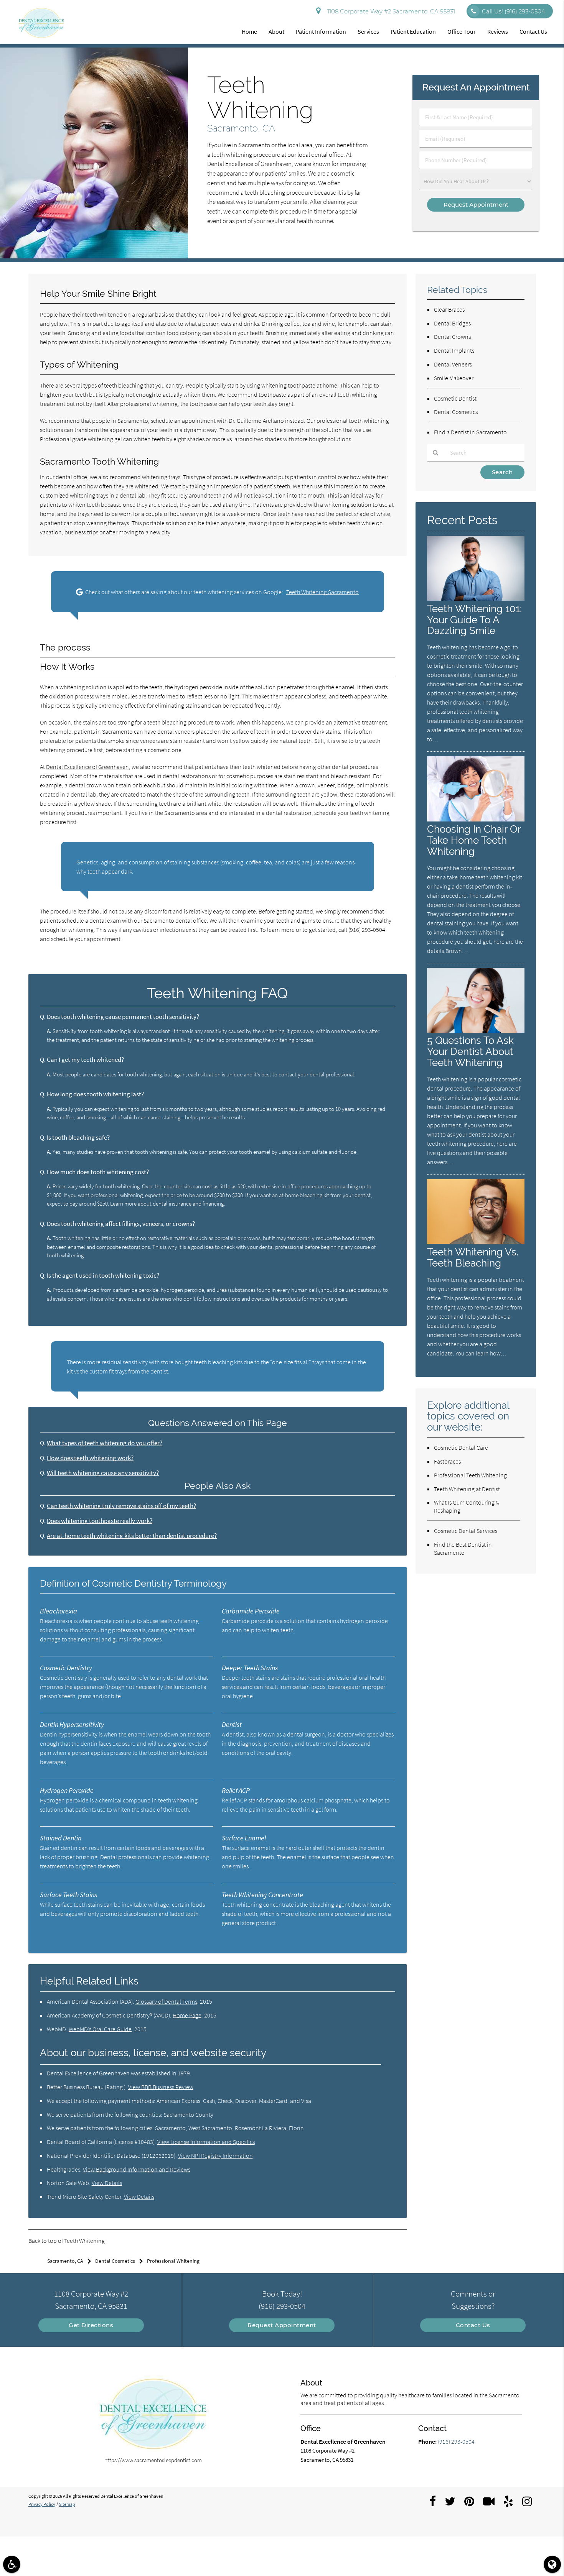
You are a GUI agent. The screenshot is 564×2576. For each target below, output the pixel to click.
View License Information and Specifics (206, 2142)
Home (249, 31)
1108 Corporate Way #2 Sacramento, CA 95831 (390, 11)
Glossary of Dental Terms (166, 2001)
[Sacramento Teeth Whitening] (94, 256)
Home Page (187, 2015)
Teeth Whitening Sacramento (322, 592)
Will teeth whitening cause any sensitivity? (103, 1473)
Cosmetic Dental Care (461, 1447)
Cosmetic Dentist (455, 398)
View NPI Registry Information (215, 2155)
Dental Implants (454, 350)
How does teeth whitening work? (90, 1458)
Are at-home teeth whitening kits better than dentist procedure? (132, 1536)
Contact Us (533, 31)
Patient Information (321, 31)
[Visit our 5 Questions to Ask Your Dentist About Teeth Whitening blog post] (476, 1031)
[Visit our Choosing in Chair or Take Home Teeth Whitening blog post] (476, 819)
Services (368, 31)
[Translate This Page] (552, 2564)
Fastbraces (447, 1461)
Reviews (498, 31)
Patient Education (413, 31)
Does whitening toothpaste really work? (100, 1521)
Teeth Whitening (84, 2241)
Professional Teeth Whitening (470, 1475)
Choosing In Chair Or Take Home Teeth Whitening (474, 840)
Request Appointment (282, 2325)
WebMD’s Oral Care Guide (100, 2029)
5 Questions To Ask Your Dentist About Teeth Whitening (470, 1051)
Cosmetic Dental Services (466, 1531)
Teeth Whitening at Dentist (467, 1489)
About (276, 31)
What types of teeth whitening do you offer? (105, 1443)
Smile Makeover (454, 378)
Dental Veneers (453, 364)
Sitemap (67, 2504)
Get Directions (91, 2325)
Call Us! (514, 11)
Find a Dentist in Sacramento (470, 432)
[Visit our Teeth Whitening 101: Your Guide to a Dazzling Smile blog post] (476, 599)
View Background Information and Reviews (137, 2169)
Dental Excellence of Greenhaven (87, 767)
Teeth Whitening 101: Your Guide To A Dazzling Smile (474, 620)
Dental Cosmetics (456, 412)
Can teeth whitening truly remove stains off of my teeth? (121, 1506)
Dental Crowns (452, 337)
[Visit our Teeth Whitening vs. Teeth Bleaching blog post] (476, 1242)
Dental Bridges (452, 323)
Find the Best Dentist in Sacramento (463, 1548)
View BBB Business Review (161, 2087)
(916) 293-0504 (367, 930)
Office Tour (462, 31)
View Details (107, 2183)
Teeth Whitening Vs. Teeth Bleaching (473, 1257)
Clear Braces (449, 309)
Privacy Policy (42, 2504)
